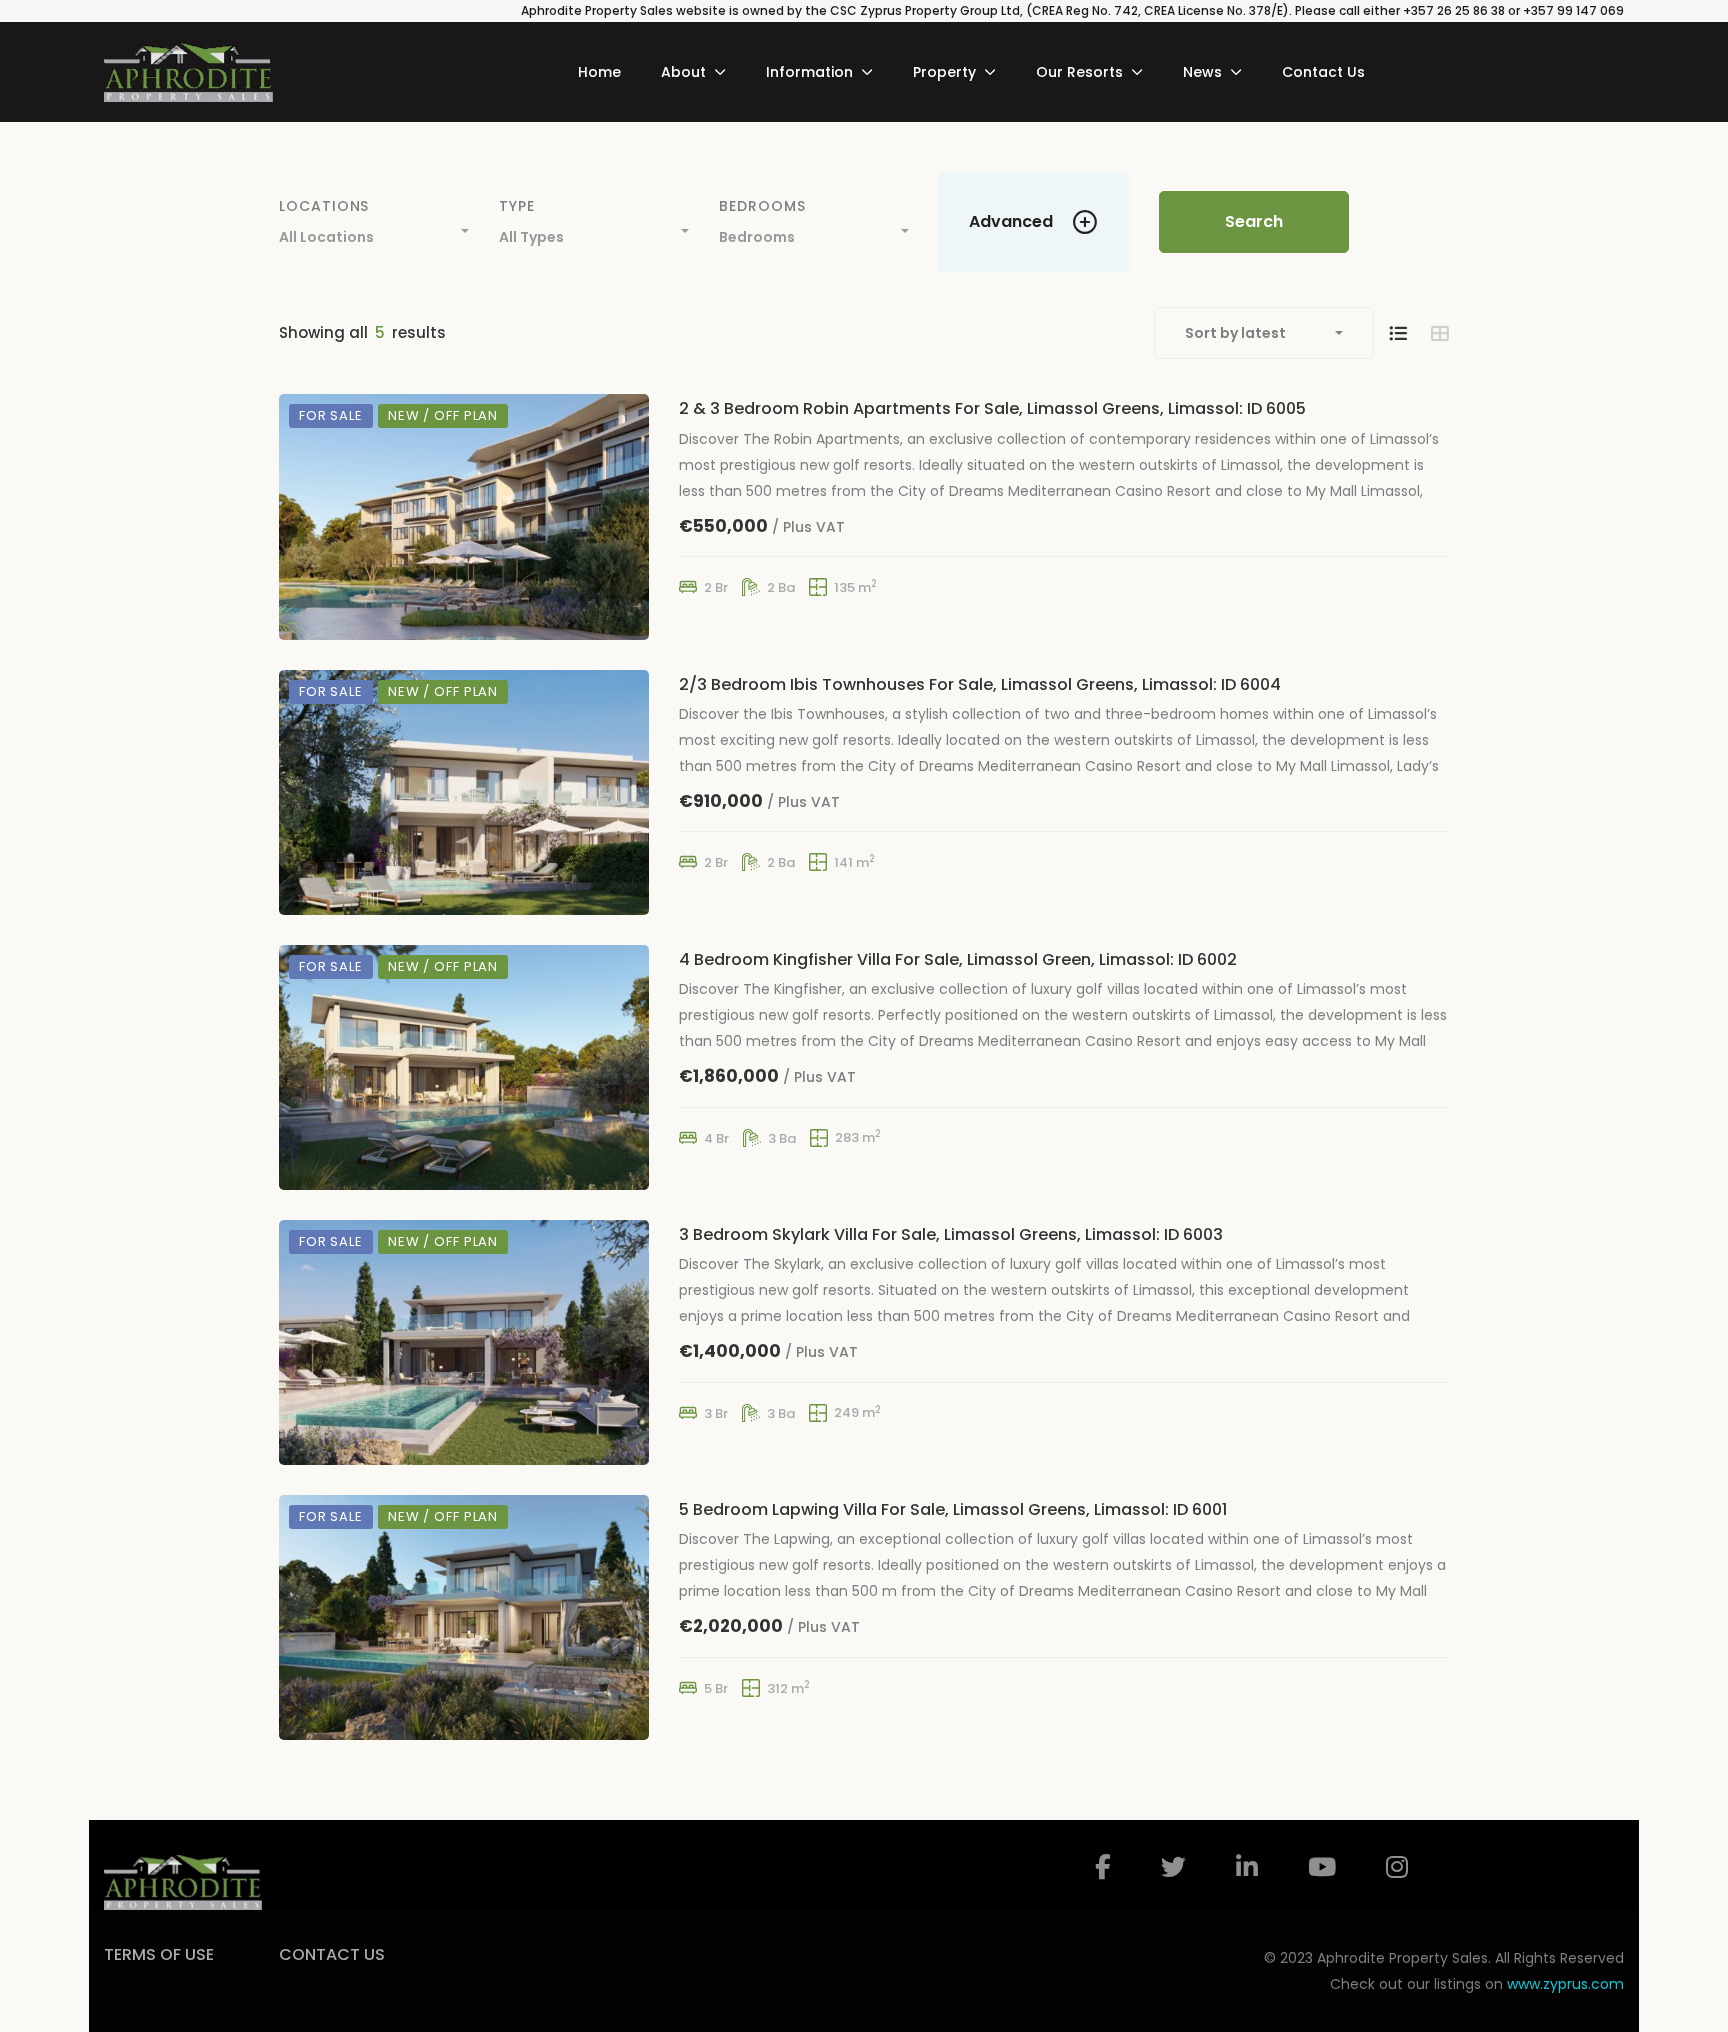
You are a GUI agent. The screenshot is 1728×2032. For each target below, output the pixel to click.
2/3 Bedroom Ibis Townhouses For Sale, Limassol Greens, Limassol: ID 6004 (980, 684)
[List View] (1398, 333)
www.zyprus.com (1565, 1984)
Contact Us (332, 1954)
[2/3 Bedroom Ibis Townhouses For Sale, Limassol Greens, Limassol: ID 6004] (464, 792)
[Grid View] (1440, 333)
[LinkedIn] (1247, 1867)
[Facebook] (1103, 1867)
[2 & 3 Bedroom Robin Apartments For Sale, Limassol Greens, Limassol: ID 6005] (464, 516)
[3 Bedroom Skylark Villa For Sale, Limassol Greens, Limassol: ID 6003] (464, 1342)
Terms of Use (159, 1954)
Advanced (1011, 221)
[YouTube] (1322, 1867)
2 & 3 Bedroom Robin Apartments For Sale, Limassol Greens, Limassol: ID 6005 (992, 408)
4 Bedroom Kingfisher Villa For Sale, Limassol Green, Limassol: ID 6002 (958, 959)
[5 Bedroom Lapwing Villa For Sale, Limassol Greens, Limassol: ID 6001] (464, 1617)
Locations (324, 206)
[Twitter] (1173, 1867)
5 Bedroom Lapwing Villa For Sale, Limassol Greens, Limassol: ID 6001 (953, 1509)
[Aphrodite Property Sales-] (188, 72)
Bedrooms (762, 206)
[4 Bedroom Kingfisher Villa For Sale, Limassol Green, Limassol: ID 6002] (464, 1067)
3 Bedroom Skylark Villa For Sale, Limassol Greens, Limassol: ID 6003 (951, 1234)
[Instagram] (1397, 1867)
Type (517, 206)
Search (1254, 221)
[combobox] (374, 232)
